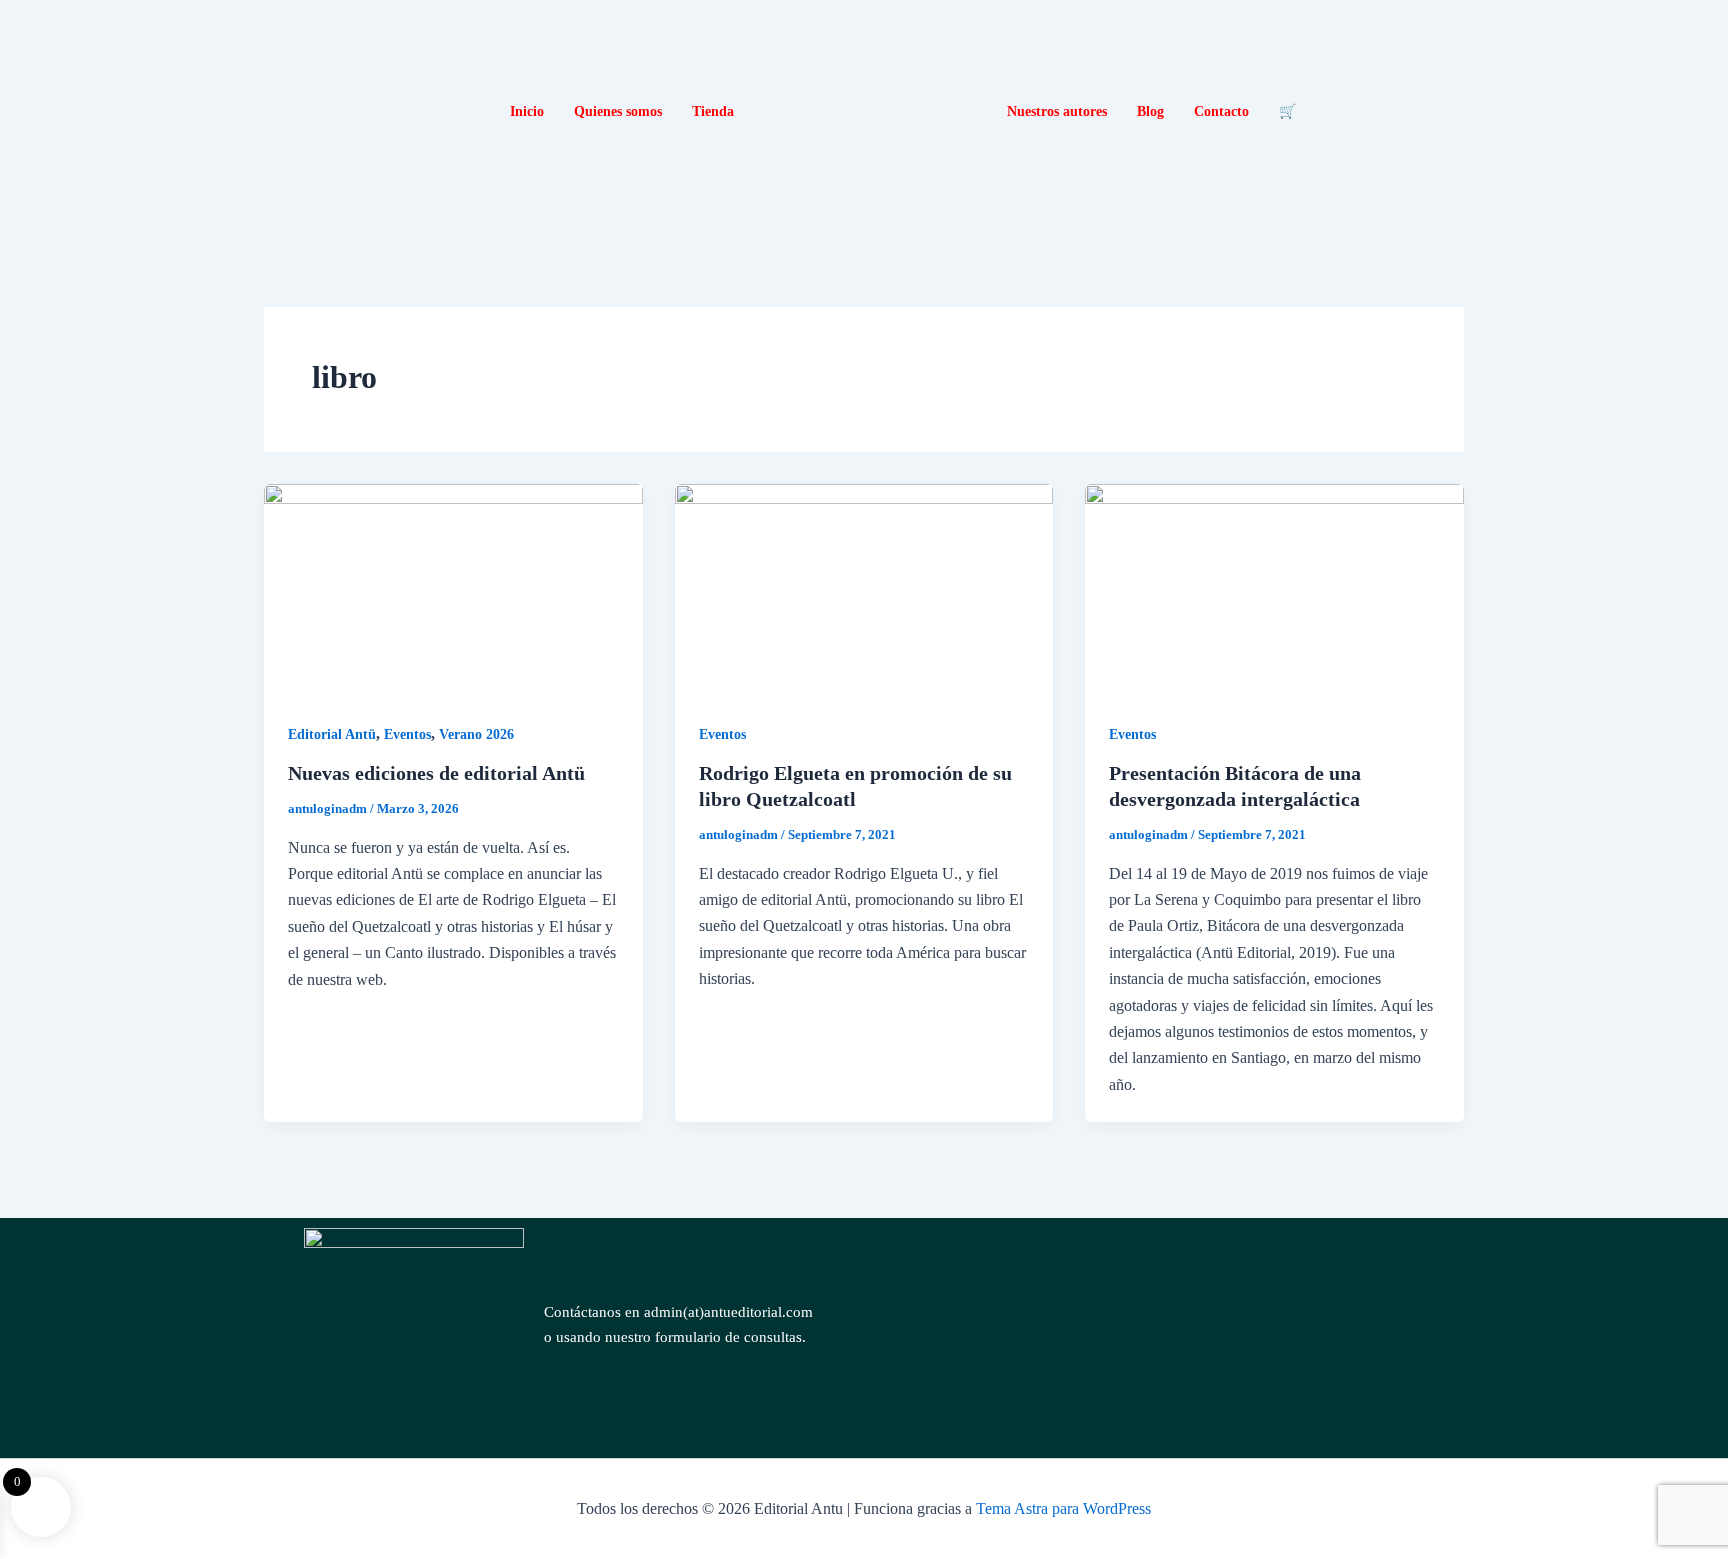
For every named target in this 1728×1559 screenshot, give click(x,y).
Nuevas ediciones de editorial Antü (436, 773)
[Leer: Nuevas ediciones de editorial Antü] (453, 588)
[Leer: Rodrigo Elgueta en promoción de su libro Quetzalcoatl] (864, 588)
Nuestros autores (1057, 111)
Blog (1150, 111)
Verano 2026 (476, 734)
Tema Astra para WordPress (1063, 1508)
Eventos (407, 734)
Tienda (713, 111)
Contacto (1221, 111)
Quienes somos (618, 111)
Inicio (527, 111)
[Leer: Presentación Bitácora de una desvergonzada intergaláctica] (1274, 588)
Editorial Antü (332, 734)
